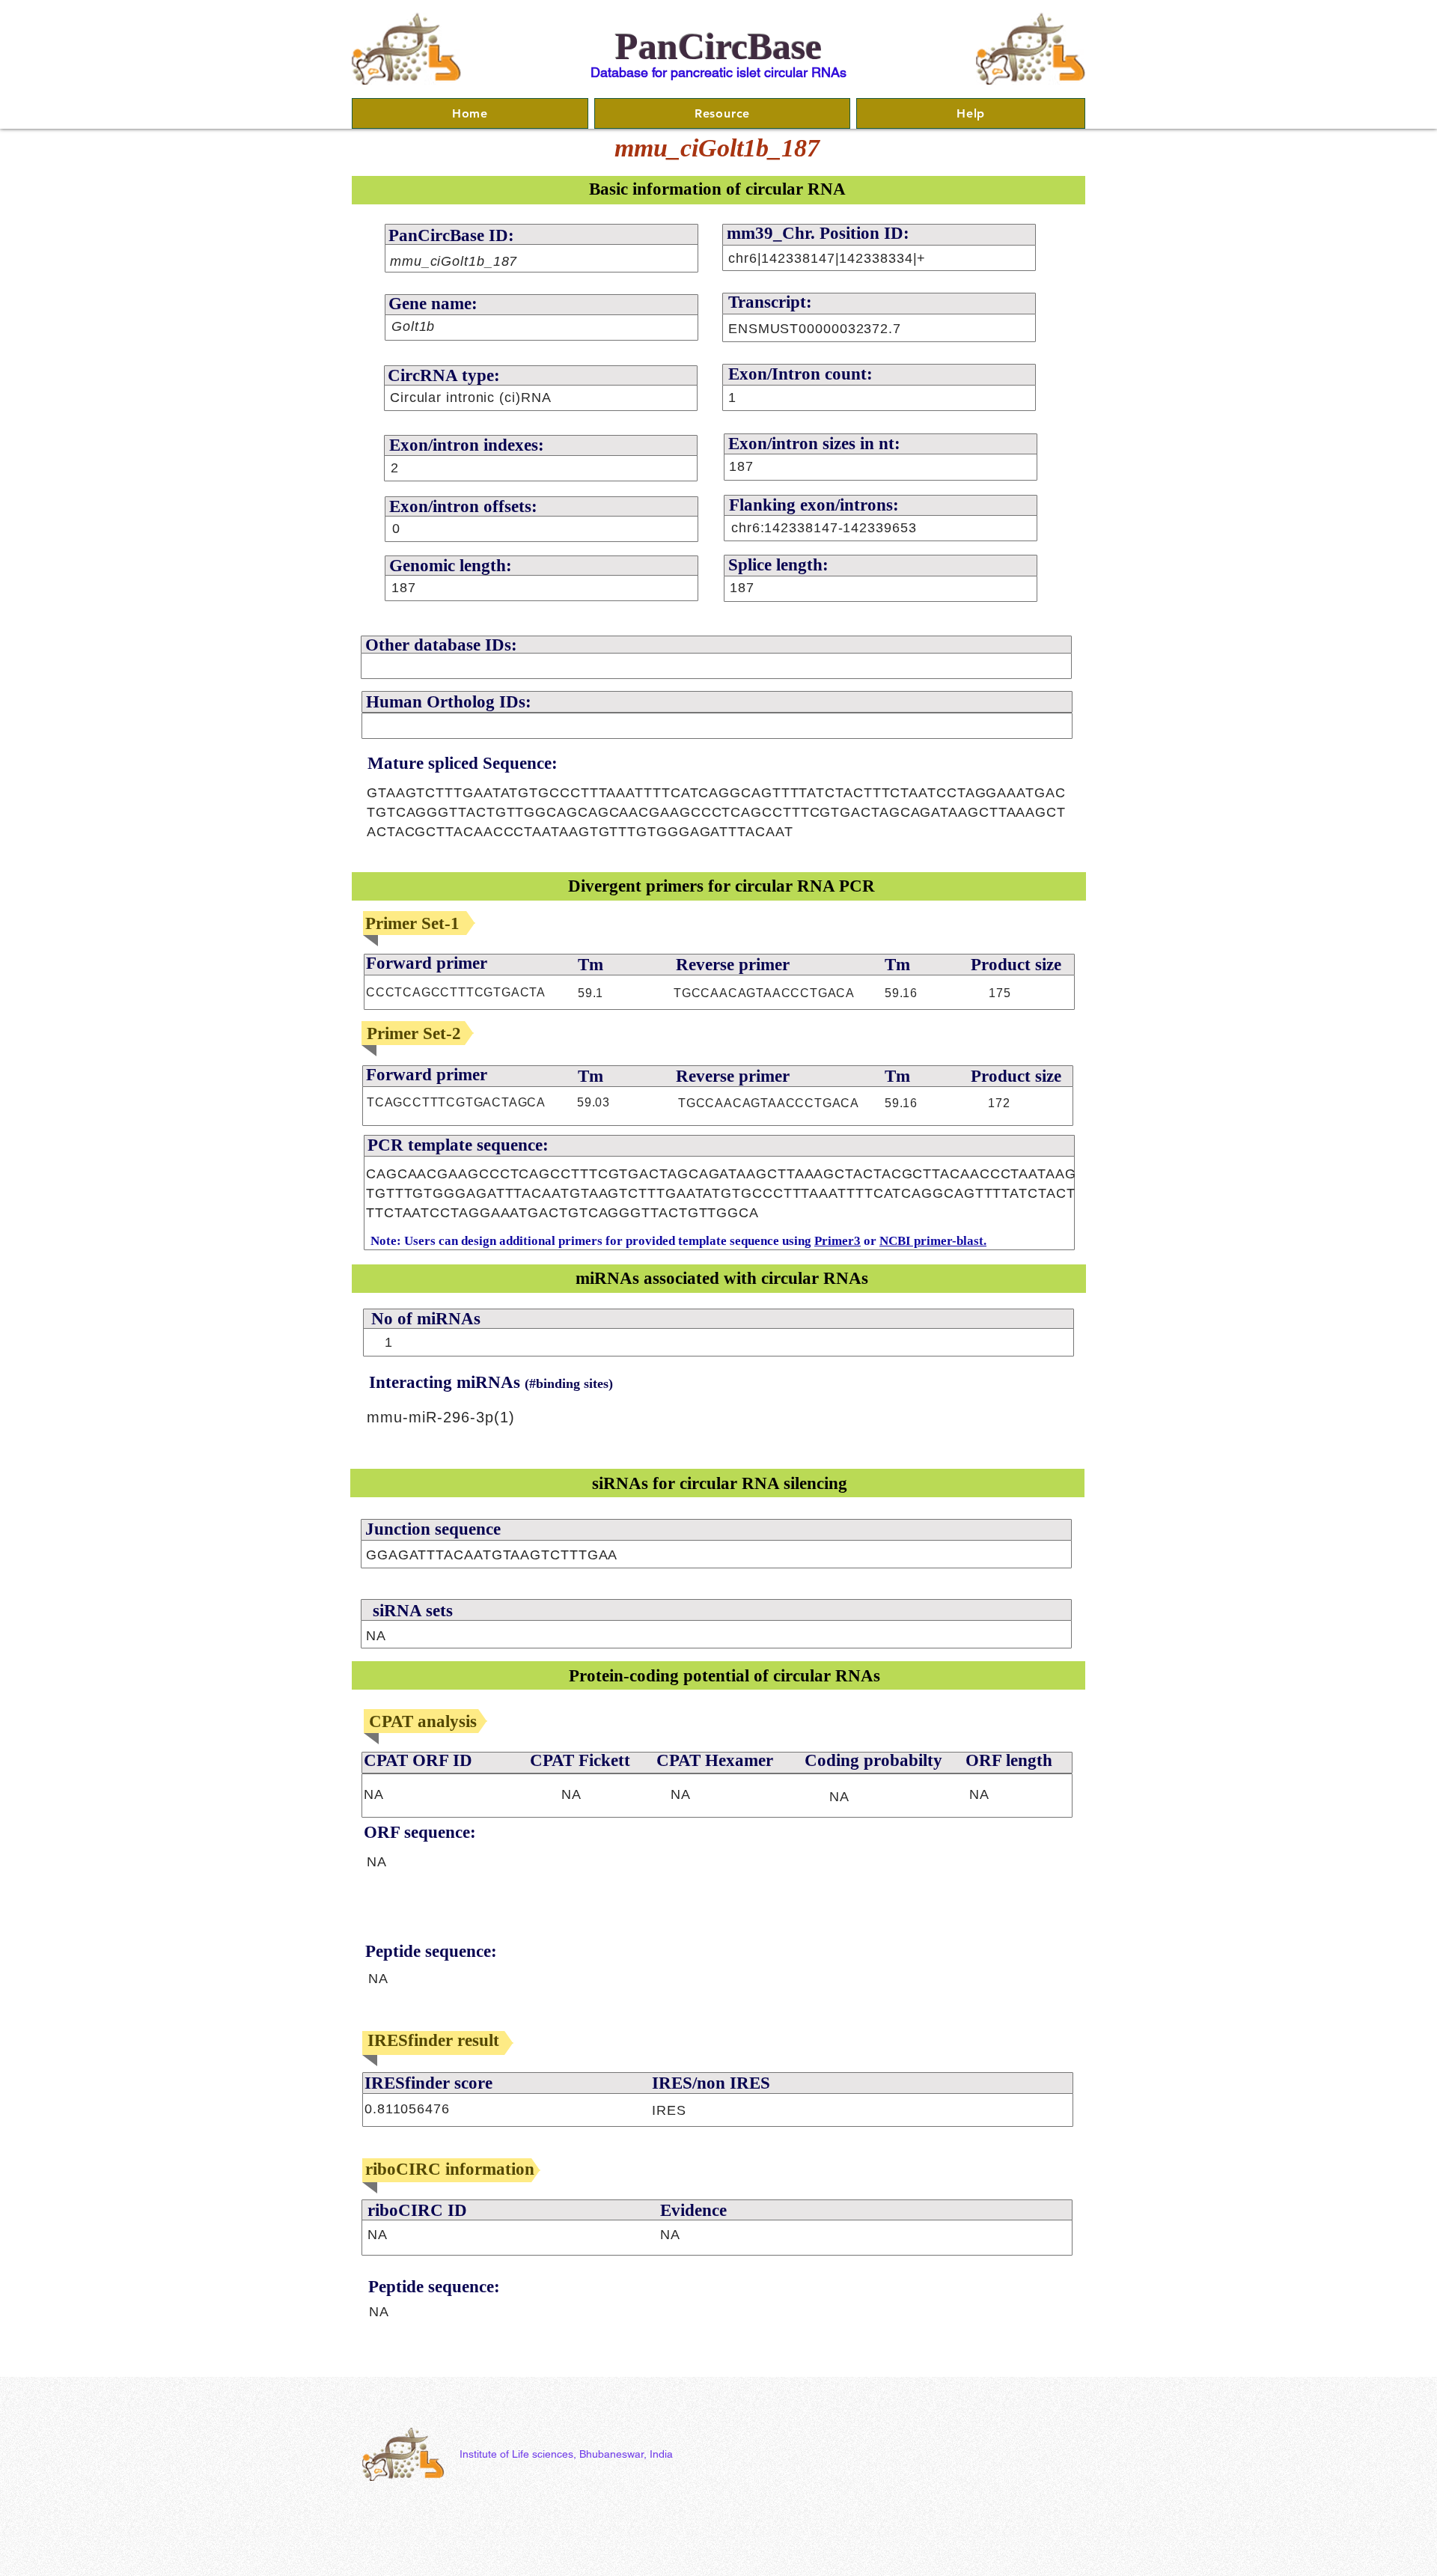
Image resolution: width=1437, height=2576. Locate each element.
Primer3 (838, 1241)
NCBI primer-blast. (933, 1241)
